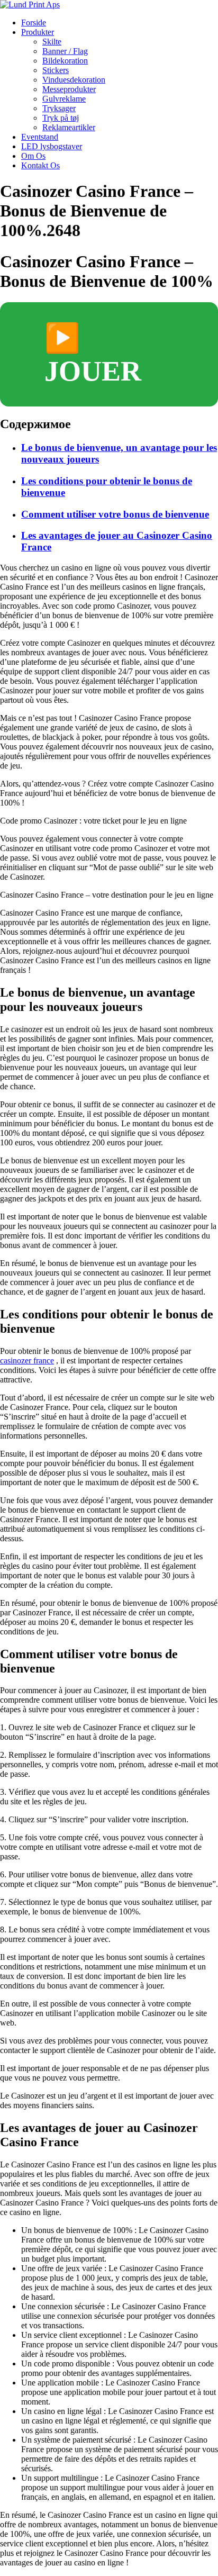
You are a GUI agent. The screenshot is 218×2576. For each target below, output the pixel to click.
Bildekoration (65, 61)
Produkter (38, 32)
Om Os (33, 156)
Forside (34, 22)
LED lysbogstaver (52, 146)
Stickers (56, 70)
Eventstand (40, 137)
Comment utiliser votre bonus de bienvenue (115, 514)
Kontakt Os (40, 165)
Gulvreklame (64, 99)
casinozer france (27, 1361)
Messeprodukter (69, 89)
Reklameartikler (69, 127)
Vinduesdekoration (74, 80)
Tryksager (59, 108)
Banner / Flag (65, 51)
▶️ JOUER (93, 355)
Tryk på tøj (61, 118)
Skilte (52, 42)
